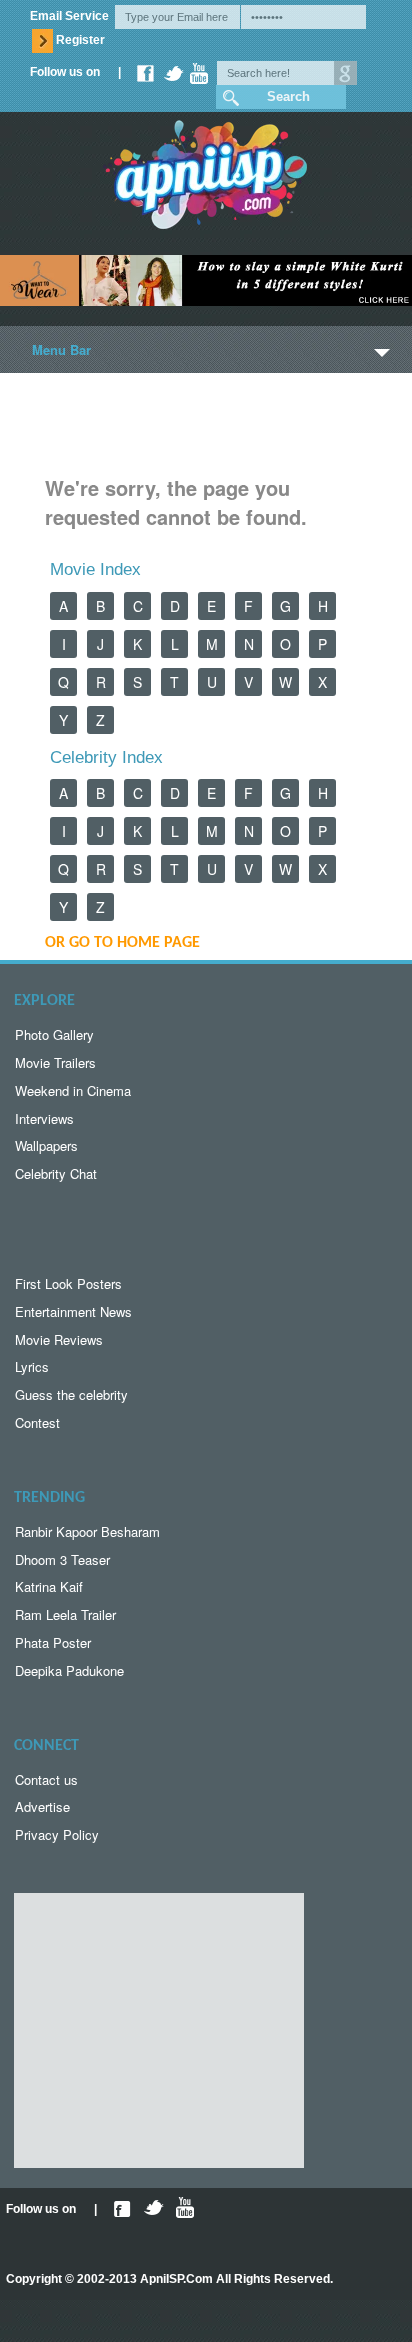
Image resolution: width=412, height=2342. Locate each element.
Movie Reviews (59, 1339)
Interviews (44, 1118)
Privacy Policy (57, 1834)
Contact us (46, 1779)
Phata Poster (53, 1642)
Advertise (42, 1806)
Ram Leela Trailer (65, 1614)
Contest (37, 1422)
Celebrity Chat (56, 1173)
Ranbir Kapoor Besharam (87, 1531)
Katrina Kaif (49, 1586)
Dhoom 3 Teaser (62, 1559)
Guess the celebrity (71, 1394)
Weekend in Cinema (73, 1090)
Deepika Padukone (69, 1670)
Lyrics (32, 1366)
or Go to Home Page (122, 943)
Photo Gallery (54, 1034)
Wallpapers (46, 1145)
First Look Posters (68, 1283)
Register (80, 40)
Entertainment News (73, 1311)
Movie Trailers (55, 1062)
